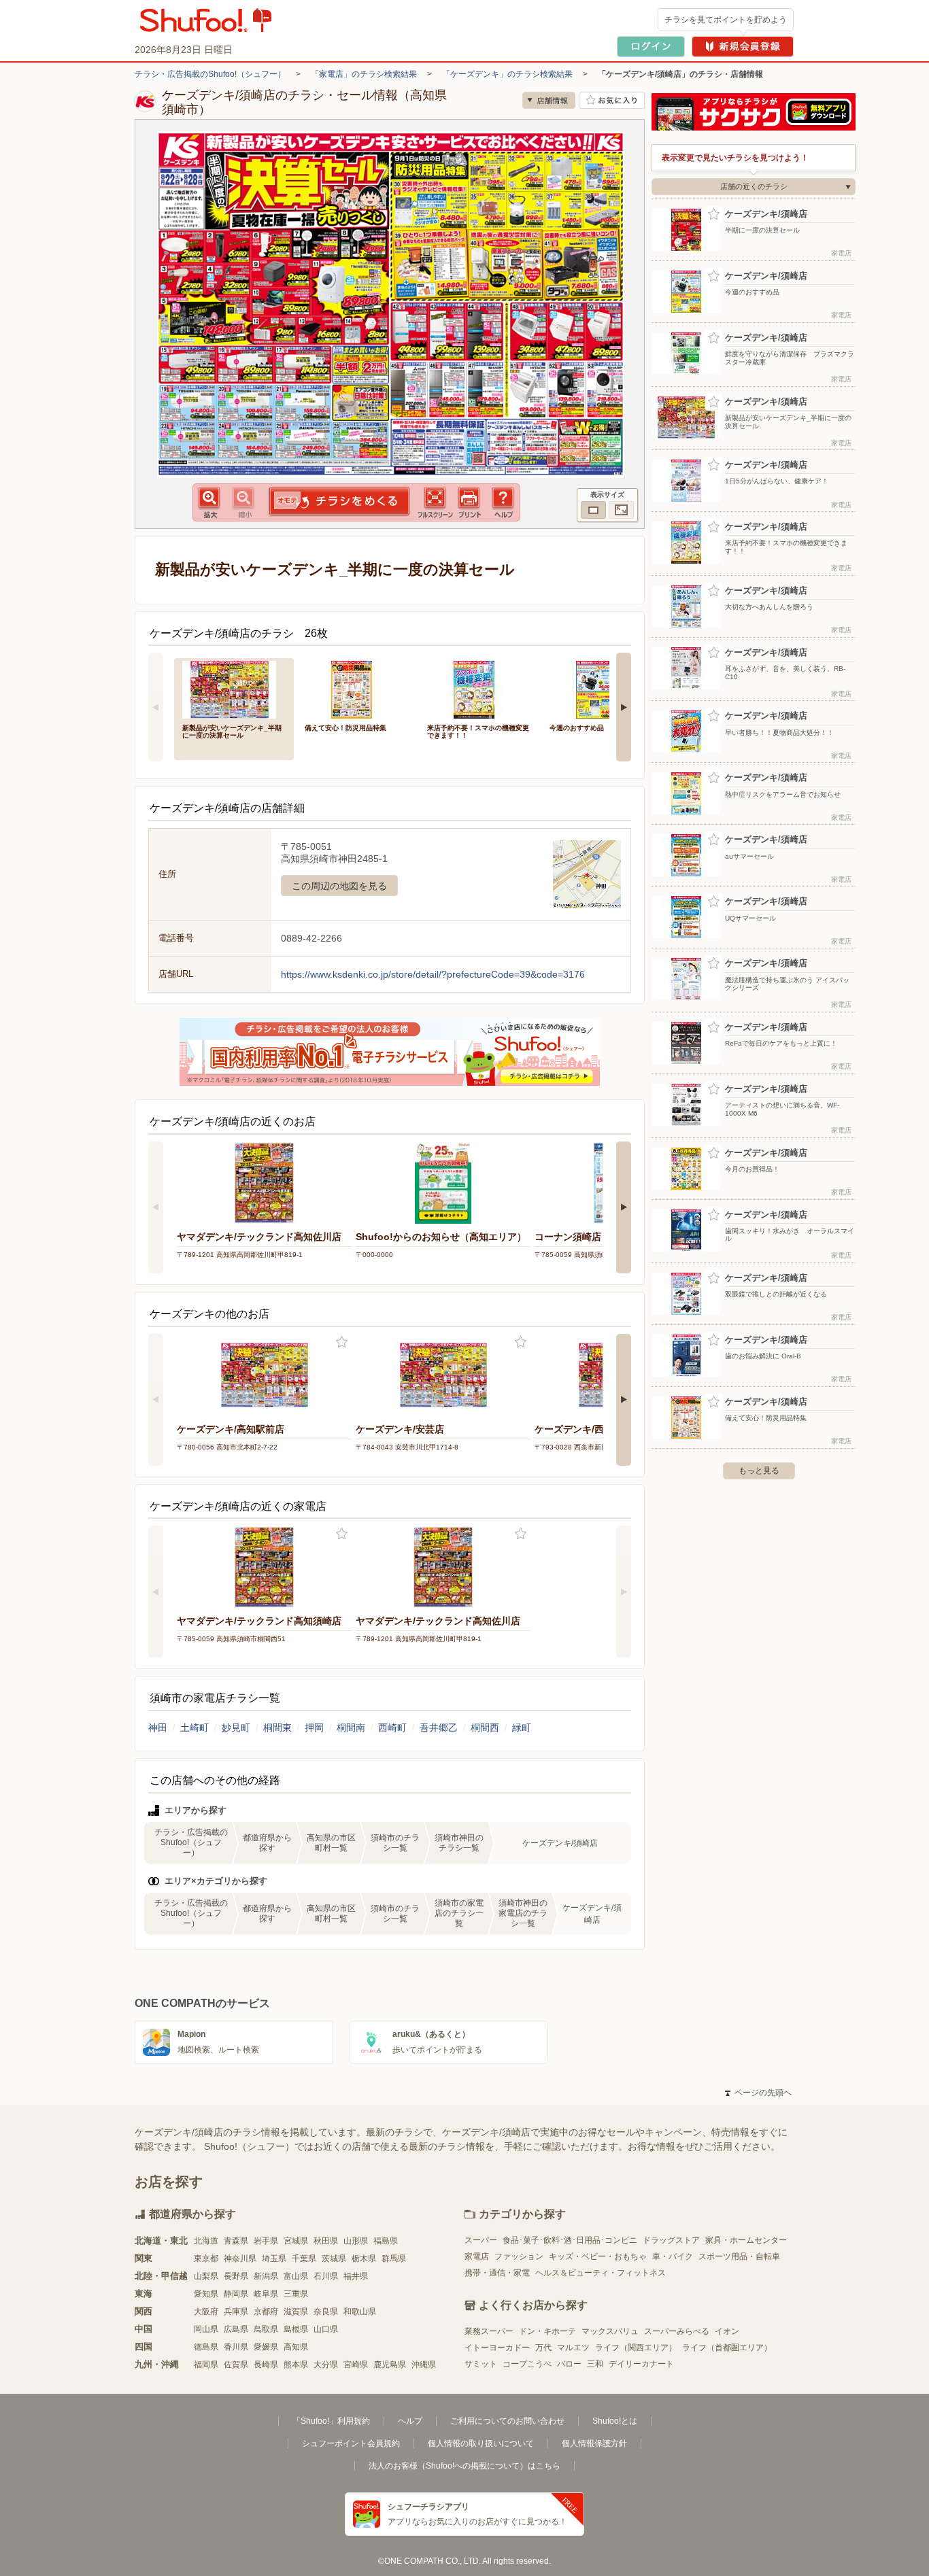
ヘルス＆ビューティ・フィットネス (601, 2273)
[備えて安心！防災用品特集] (356, 688)
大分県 (326, 2365)
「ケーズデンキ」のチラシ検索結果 (507, 74)
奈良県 (326, 2312)
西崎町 (392, 1728)
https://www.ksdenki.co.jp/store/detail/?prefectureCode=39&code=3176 (433, 974)
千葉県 (304, 2259)
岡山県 (206, 2329)
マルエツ (573, 2348)
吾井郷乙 (439, 1728)
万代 (543, 2348)
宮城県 (296, 2241)
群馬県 (394, 2259)
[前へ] (156, 707)
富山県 (296, 2276)
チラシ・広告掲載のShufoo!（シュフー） (210, 74)
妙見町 (236, 1728)
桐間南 (351, 1728)
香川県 (236, 2347)
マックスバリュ (610, 2331)
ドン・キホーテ (547, 2331)
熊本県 (296, 2365)
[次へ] (624, 707)
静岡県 (236, 2294)
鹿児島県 (390, 2365)
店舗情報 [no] (549, 100)
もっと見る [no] (759, 1471)
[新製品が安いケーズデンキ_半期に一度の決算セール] (234, 688)
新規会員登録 (743, 47)
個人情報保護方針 (594, 2443)
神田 (158, 1728)
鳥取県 (266, 2329)
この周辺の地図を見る (339, 886)
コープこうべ (527, 2364)
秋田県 (326, 2241)
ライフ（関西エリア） (636, 2348)
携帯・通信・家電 (497, 2273)
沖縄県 (424, 2365)
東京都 (206, 2259)
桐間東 (277, 1728)
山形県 (356, 2241)
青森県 (236, 2241)
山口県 (326, 2329)
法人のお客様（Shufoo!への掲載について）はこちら (464, 2466)
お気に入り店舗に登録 (612, 100)
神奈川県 (240, 2259)
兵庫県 (236, 2312)
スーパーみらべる (677, 2331)
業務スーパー (489, 2331)
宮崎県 (356, 2365)
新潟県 (266, 2276)
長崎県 (266, 2365)
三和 (595, 2364)
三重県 (296, 2294)
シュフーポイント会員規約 (351, 2443)
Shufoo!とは (615, 2421)
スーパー (481, 2240)
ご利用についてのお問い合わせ (507, 2421)
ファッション (519, 2256)
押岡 (314, 1728)
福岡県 (206, 2365)
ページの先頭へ (758, 2093)
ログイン (651, 47)
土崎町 (195, 1728)
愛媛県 (266, 2347)
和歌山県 (360, 2312)
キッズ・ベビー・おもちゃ (598, 2256)
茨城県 (334, 2259)
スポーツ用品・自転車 (739, 2256)
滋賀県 (296, 2312)
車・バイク (673, 2256)
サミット (481, 2364)
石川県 (326, 2276)
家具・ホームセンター (746, 2240)
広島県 (236, 2329)
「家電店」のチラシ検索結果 (364, 74)
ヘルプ (410, 2421)
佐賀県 (236, 2365)
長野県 (236, 2276)
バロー (569, 2364)
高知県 (296, 2347)
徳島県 (206, 2347)
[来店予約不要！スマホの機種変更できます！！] (479, 688)
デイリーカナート (641, 2364)
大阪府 (206, 2312)
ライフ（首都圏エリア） (727, 2348)
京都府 (266, 2312)
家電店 (477, 2256)
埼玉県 (274, 2259)
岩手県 (266, 2241)
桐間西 (485, 1728)
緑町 (522, 1728)
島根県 (296, 2329)
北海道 (206, 2241)
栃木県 (364, 2259)
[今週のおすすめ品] (601, 688)
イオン (727, 2331)
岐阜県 (266, 2294)
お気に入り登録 (342, 1342)
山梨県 (206, 2276)
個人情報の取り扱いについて (481, 2443)
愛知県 (206, 2294)
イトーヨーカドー (497, 2348)
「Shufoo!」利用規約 (331, 2421)
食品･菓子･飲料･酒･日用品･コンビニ (570, 2240)
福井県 (356, 2276)
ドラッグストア (671, 2240)
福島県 (386, 2241)
